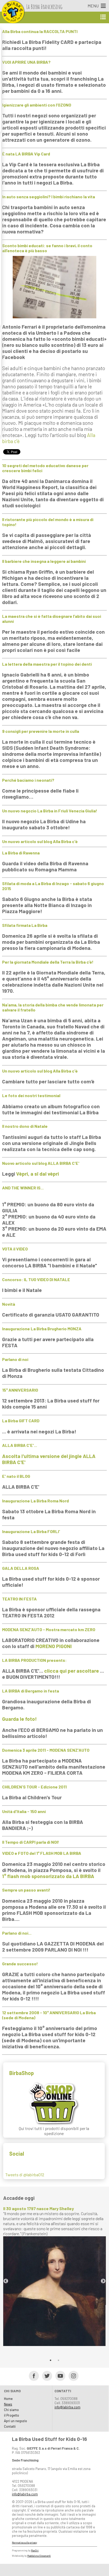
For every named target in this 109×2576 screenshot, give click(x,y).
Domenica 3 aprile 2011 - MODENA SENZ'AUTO (46, 1750)
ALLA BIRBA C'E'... (20, 1445)
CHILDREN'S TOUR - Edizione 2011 (34, 1787)
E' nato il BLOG (16, 1476)
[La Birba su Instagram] (72, 2375)
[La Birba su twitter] (45, 2375)
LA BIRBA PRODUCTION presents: (34, 1660)
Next (103, 2281)
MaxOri (35, 2550)
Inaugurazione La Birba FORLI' (31, 1531)
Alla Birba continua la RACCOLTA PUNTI (40, 31)
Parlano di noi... (17, 1933)
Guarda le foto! (19, 1719)
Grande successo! (20, 1964)
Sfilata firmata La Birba (25, 925)
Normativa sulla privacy (24, 2543)
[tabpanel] (54, 2276)
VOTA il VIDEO (15, 1249)
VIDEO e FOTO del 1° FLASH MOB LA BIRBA (42, 1853)
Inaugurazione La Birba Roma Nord (35, 1501)
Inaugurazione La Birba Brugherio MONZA (42, 1329)
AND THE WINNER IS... (23, 1188)
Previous (6, 2281)
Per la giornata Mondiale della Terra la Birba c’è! (48, 962)
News (8, 2404)
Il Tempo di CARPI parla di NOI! (31, 1842)
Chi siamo (11, 2410)
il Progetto (12, 2415)
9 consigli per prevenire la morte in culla (41, 731)
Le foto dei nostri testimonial (31, 1095)
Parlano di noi (15, 1359)
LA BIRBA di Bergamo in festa (31, 1691)
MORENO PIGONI (54, 1646)
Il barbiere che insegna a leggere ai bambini (44, 561)
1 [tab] (51, 2360)
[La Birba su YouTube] (59, 2375)
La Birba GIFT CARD (21, 1421)
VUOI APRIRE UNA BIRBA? (26, 62)
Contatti (10, 2426)
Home (8, 2399)
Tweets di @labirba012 (25, 2175)
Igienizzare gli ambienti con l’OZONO (37, 105)
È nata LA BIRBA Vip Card (26, 154)
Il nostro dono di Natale (25, 1126)
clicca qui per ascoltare (72, 1671)
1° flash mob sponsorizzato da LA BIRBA (48, 1876)
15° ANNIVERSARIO (20, 1390)
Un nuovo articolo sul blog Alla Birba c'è (40, 841)
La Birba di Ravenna (21, 853)
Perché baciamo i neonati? (28, 780)
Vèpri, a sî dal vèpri (38, 1174)
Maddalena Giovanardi (39, 2556)
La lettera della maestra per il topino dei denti (47, 664)
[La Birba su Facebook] (32, 2375)
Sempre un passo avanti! (26, 1890)
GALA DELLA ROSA (21, 1568)
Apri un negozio (15, 2421)
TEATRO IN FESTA (19, 1599)
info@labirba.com (67, 2407)
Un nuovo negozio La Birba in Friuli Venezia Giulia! (50, 811)
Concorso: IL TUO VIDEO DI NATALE (36, 1279)
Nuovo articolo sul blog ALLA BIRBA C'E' (41, 1163)
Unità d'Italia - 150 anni (24, 1811)
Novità (9, 1304)
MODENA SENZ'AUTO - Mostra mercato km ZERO (49, 1629)
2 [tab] (58, 2360)
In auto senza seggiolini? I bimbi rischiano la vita (49, 197)
